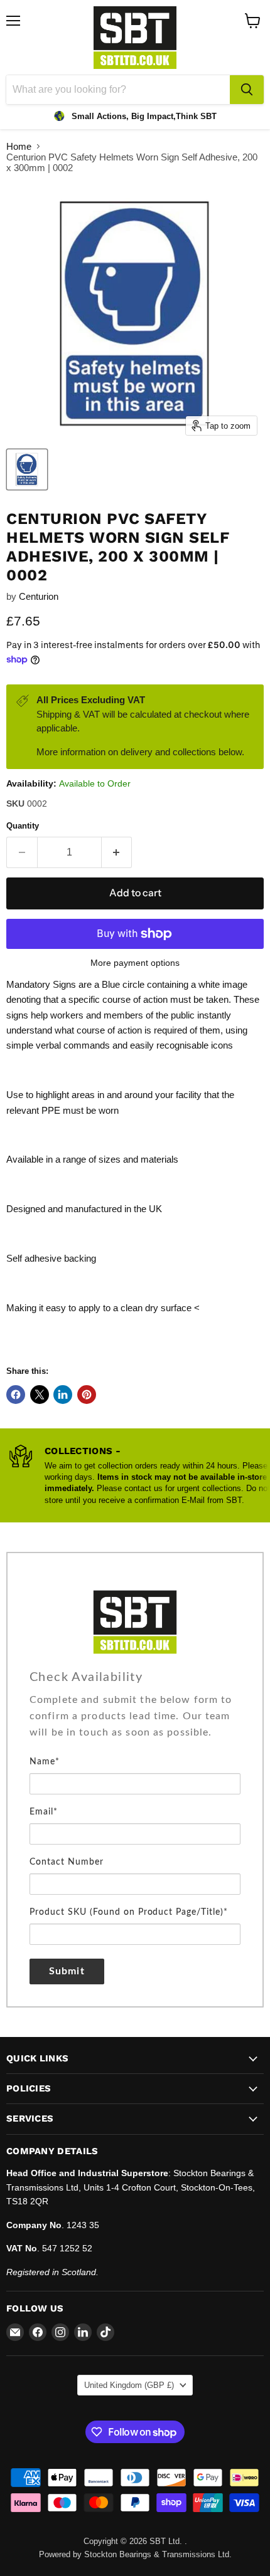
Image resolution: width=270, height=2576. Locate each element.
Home (19, 146)
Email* (44, 1812)
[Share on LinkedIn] (63, 1395)
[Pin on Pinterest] (87, 1395)
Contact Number (67, 1862)
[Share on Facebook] (16, 1395)
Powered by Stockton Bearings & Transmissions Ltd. (135, 2554)
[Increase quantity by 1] (117, 852)
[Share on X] (40, 1395)
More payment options (135, 963)
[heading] (135, 1677)
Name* (45, 1762)
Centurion (39, 596)
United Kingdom (129, 2385)
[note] (135, 1722)
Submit (67, 1971)
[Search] (247, 90)
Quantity (23, 826)
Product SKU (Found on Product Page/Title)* (129, 1912)
